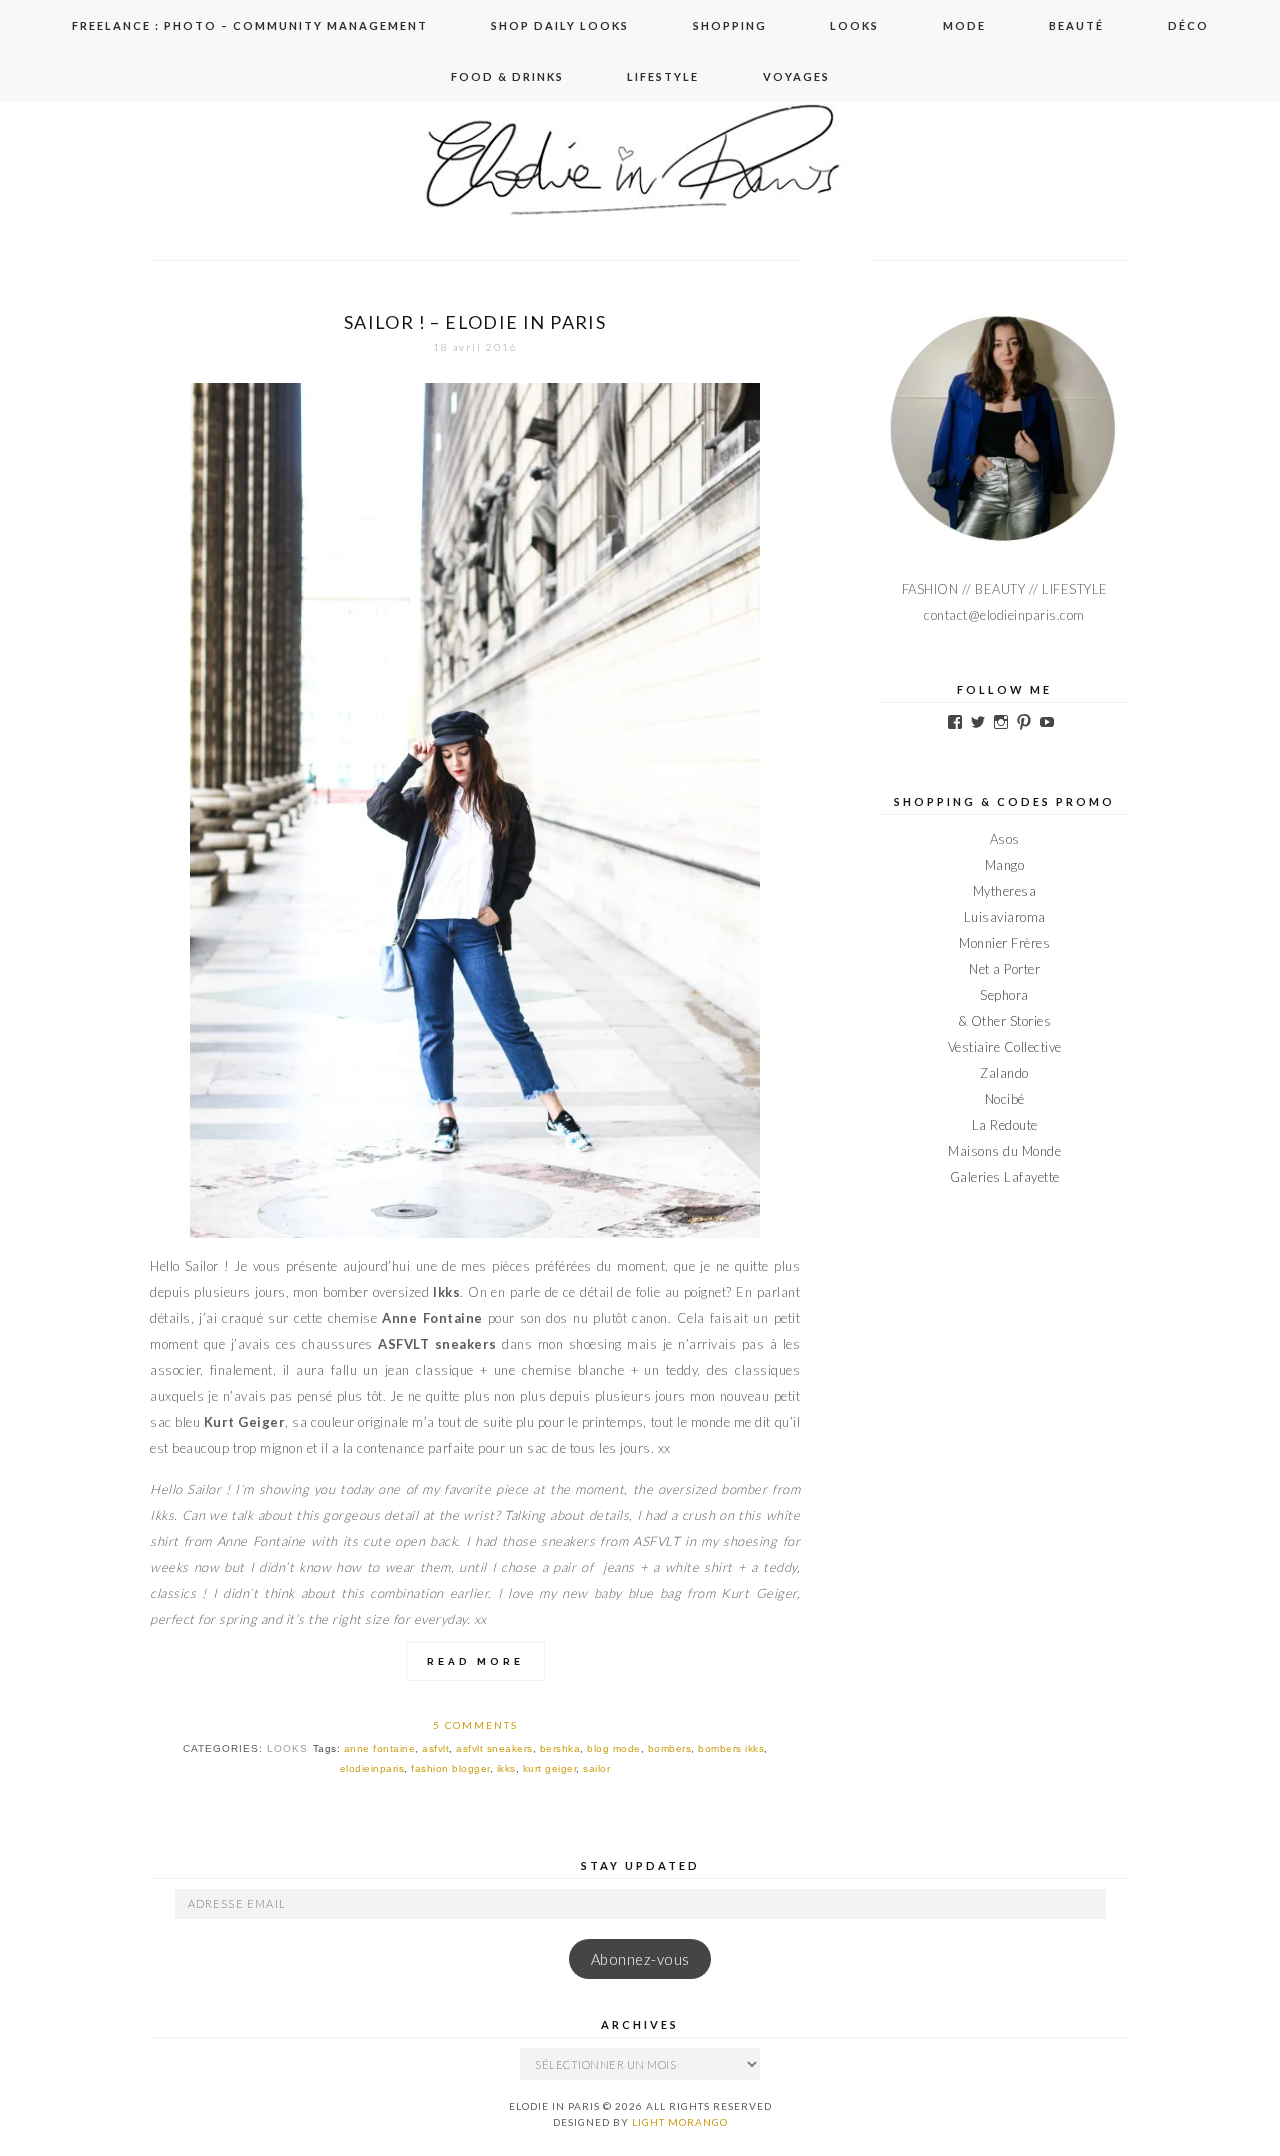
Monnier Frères (1004, 943)
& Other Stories (1005, 1021)
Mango (1005, 865)
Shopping (730, 25)
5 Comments (475, 1725)
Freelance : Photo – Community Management (250, 25)
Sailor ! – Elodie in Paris (475, 322)
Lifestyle (663, 76)
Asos (1005, 839)
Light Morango (680, 2122)
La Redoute (1005, 1125)
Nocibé (1005, 1099)
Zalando (1004, 1073)
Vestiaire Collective (1005, 1047)
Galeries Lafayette (1005, 1177)
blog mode (614, 1748)
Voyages (796, 76)
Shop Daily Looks (560, 25)
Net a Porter (1004, 969)
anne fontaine (380, 1748)
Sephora (1004, 995)
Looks (854, 25)
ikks (506, 1768)
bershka (560, 1748)
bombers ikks (731, 1748)
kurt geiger (550, 1768)
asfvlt (435, 1748)
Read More (475, 1661)
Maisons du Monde (1004, 1151)
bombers (670, 1748)
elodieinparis (372, 1768)
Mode (964, 25)
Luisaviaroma (1005, 917)
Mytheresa (1005, 891)
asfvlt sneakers (494, 1748)
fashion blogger (450, 1768)
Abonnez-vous (640, 1959)
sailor (596, 1768)
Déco (1188, 25)
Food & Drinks (507, 76)
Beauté (1076, 25)
